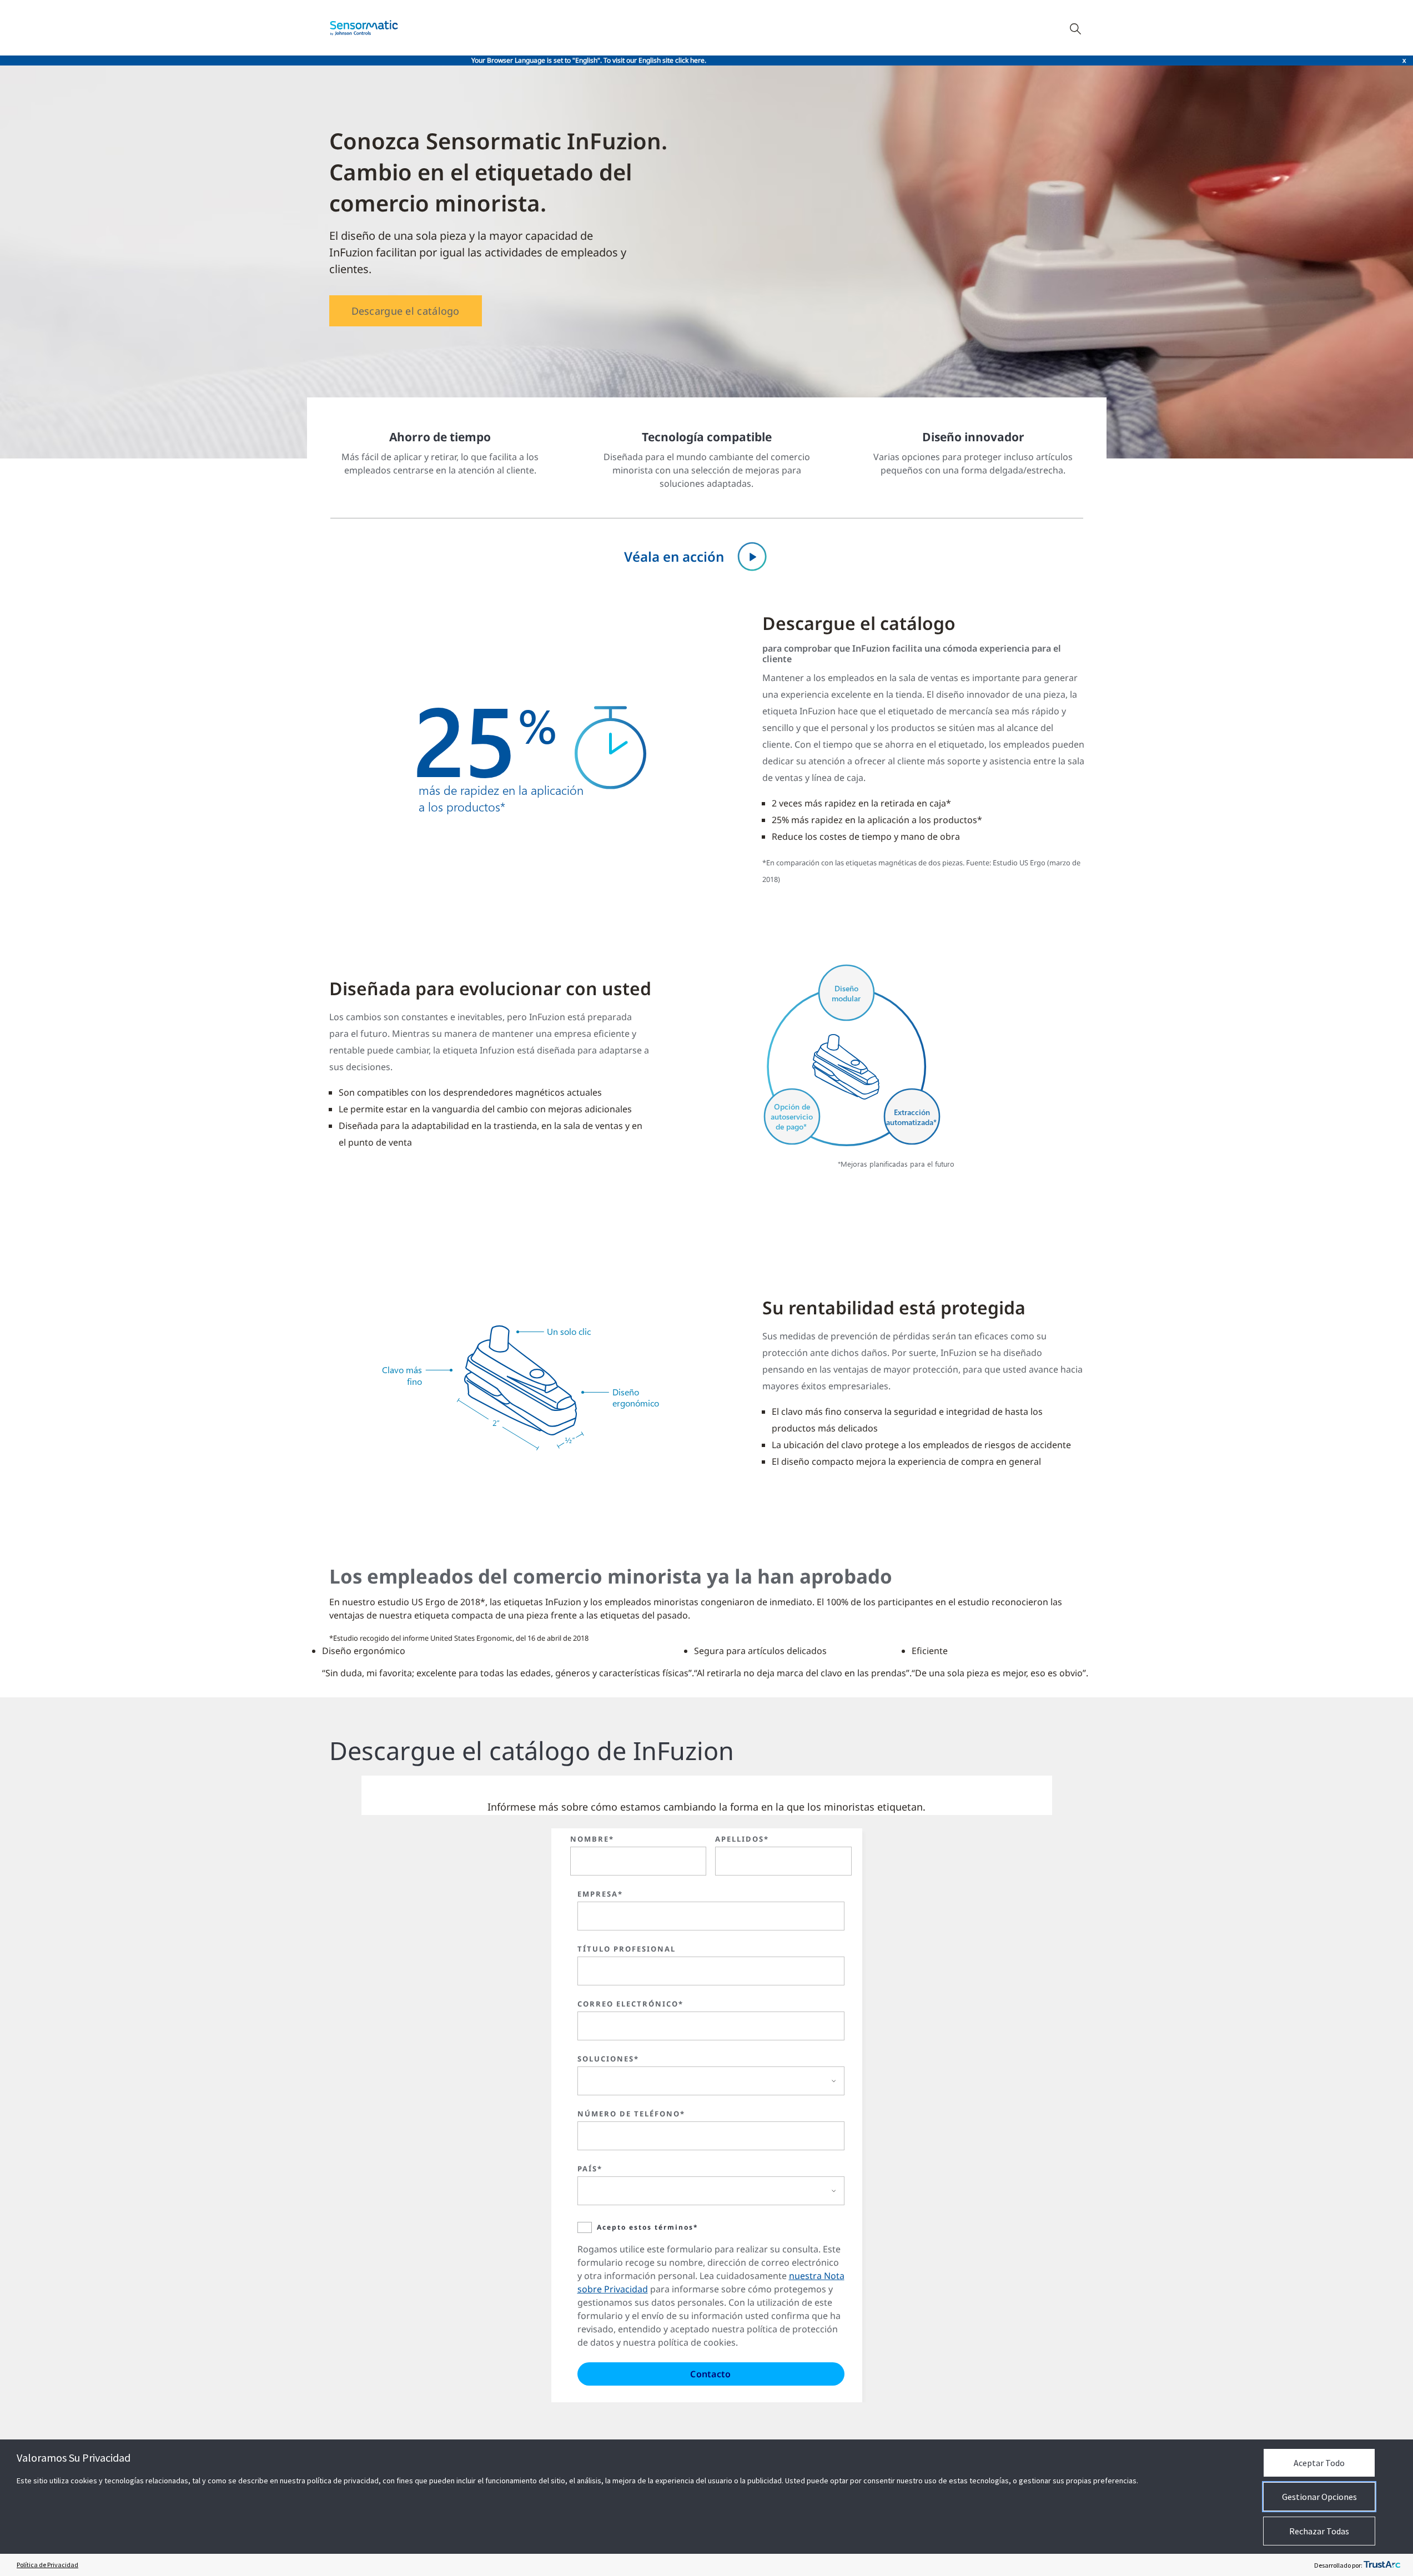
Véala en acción (674, 556)
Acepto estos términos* (648, 2227)
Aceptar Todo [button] (1319, 2463)
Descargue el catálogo (406, 311)
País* (590, 2169)
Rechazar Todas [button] (1319, 2531)
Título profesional (627, 1949)
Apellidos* (742, 1839)
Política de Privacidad (47, 2565)
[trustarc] (1382, 2565)
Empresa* (600, 1894)
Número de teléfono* (631, 2114)
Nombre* (592, 1839)
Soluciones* (608, 2059)
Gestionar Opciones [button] (1319, 2497)
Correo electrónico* (630, 2004)
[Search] (1075, 28)
